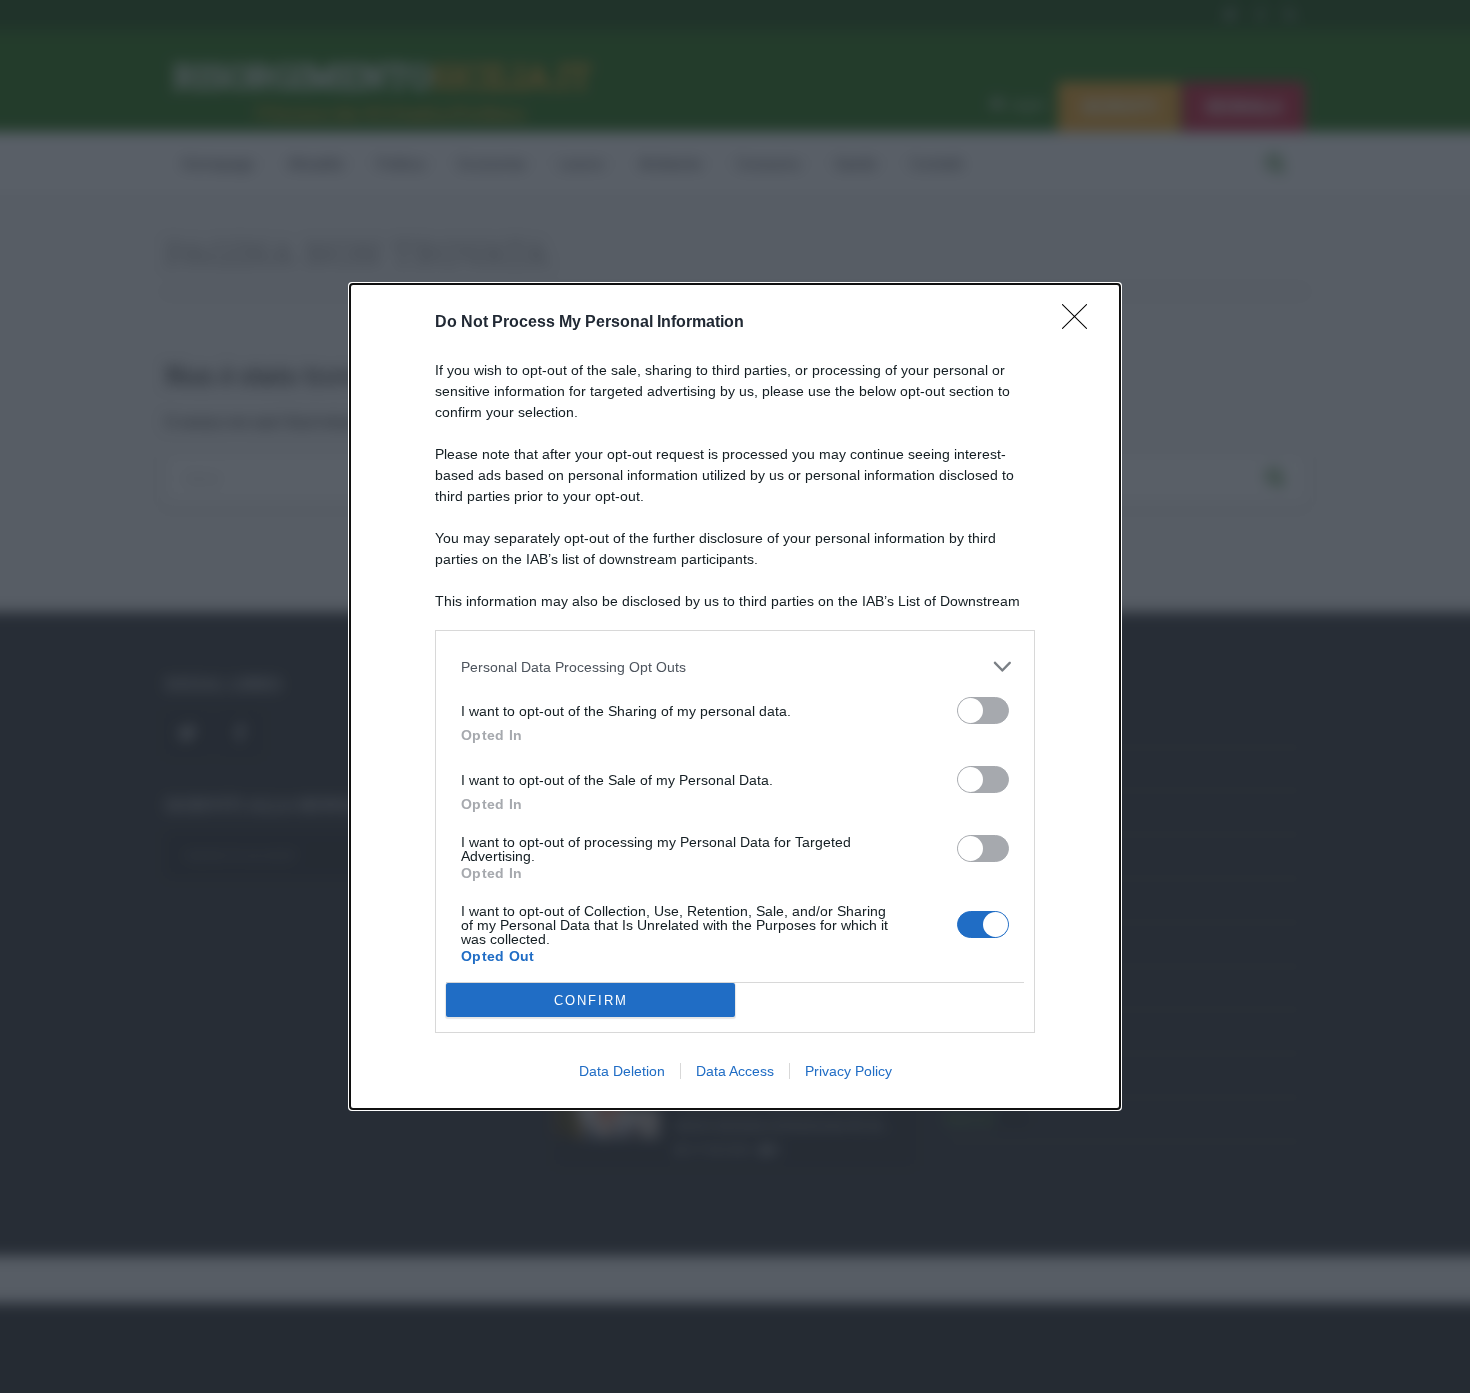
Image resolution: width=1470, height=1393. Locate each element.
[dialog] (735, 696)
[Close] (1081, 323)
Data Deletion (622, 1071)
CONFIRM (591, 1000)
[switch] (983, 710)
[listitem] (735, 666)
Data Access (735, 1071)
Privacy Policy (848, 1071)
